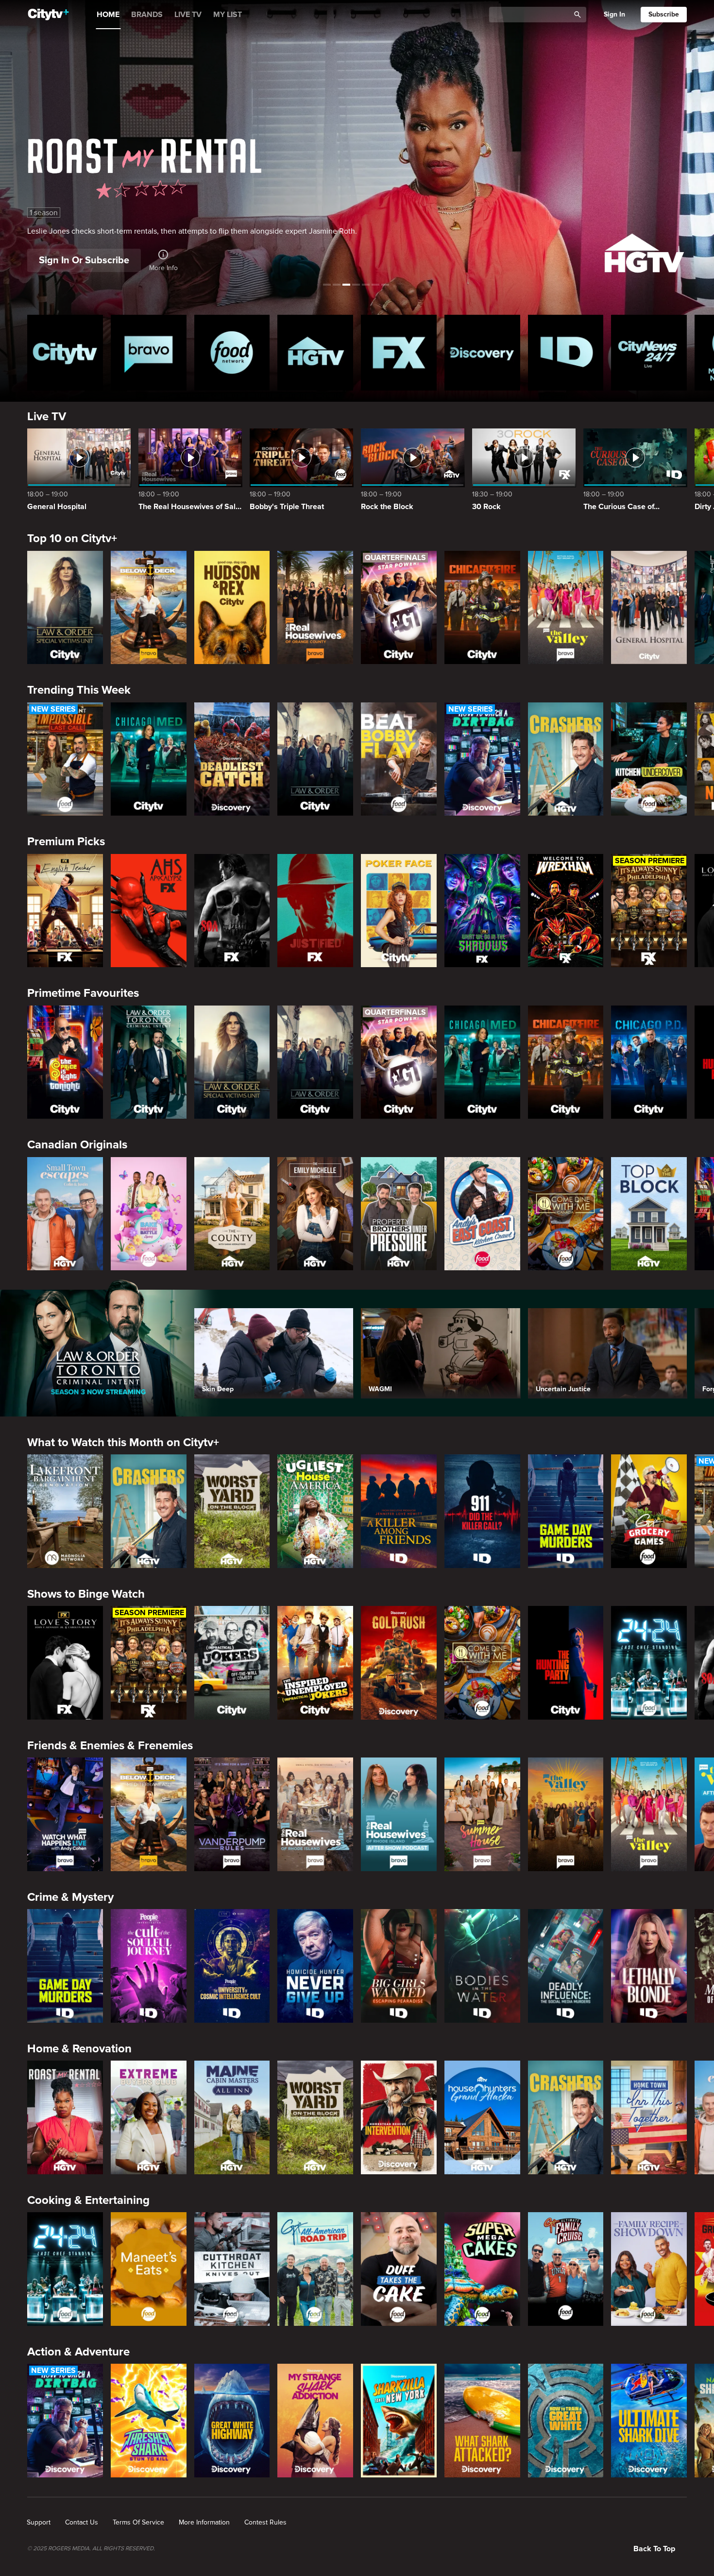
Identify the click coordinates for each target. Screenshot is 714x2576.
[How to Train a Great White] (566, 2421)
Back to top (654, 2549)
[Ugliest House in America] (315, 1511)
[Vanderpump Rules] (232, 1814)
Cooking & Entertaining (88, 2200)
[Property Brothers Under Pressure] (399, 1214)
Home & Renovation (79, 2049)
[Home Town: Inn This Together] (649, 2117)
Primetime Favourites (83, 993)
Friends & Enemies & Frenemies (110, 1746)
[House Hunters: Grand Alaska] (482, 2117)
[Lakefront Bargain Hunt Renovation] (65, 1511)
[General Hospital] (649, 608)
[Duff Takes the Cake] (399, 2269)
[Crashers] (566, 759)
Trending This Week (79, 690)
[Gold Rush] (399, 1663)
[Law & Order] (315, 759)
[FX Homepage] (399, 353)
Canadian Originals (77, 1145)
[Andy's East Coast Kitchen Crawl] (482, 1214)
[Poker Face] (399, 911)
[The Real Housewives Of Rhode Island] (315, 1814)
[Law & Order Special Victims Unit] (65, 608)
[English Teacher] (65, 911)
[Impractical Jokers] (232, 1663)
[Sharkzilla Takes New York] (399, 2421)
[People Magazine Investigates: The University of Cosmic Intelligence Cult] (232, 1966)
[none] (39, 2523)
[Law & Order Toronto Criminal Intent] (149, 1062)
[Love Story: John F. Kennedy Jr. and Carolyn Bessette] (65, 1663)
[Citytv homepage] (65, 353)
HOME (108, 15)
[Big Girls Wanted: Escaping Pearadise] (399, 1966)
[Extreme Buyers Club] (149, 2117)
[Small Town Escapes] (65, 1214)
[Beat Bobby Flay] (399, 759)
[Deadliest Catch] (232, 759)
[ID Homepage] (566, 353)
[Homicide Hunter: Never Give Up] (315, 1966)
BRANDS (147, 15)
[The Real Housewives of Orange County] (315, 608)
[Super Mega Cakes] (482, 2269)
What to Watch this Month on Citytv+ (123, 1442)
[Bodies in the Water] (482, 1966)
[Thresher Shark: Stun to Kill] (149, 2421)
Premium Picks (66, 842)
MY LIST (228, 15)
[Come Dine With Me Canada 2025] (566, 1214)
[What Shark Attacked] (482, 2421)
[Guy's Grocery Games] (649, 1511)
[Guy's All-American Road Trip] (315, 2269)
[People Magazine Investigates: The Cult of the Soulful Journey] (149, 1966)
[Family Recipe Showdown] (649, 2269)
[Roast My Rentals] (65, 2117)
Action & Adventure (78, 2352)
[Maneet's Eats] (149, 2269)
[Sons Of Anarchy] (232, 911)
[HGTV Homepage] (315, 353)
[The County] (232, 1214)
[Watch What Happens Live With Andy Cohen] (65, 1814)
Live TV (47, 417)
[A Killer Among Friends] (399, 1511)
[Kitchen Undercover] (649, 759)
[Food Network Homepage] (232, 353)
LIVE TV (188, 15)
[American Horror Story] (149, 911)
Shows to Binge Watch (86, 1594)
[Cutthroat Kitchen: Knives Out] (232, 2269)
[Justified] (315, 911)
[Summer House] (482, 1814)
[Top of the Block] (649, 1214)
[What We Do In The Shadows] (482, 911)
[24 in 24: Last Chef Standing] (649, 1663)
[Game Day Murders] (566, 1511)
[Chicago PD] (649, 1062)
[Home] (48, 15)
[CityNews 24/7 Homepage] (649, 353)
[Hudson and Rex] (232, 608)
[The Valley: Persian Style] (566, 1814)
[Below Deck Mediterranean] (149, 608)
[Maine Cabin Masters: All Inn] (232, 2117)
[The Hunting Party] (566, 1663)
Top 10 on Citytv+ (72, 538)
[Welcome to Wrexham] (566, 911)
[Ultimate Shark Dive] (649, 2421)
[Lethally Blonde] (649, 1966)
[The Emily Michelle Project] (315, 1214)
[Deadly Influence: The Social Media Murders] (566, 1966)
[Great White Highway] (232, 2421)
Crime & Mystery (70, 1897)
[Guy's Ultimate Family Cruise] (566, 2269)
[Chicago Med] (149, 759)
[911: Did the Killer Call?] (482, 1511)
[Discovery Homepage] (482, 353)
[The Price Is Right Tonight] (65, 1062)
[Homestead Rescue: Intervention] (399, 2117)
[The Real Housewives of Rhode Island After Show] (399, 1814)
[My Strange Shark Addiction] (315, 2421)
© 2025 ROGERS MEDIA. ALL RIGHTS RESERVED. (91, 2549)
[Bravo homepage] (149, 353)
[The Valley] (566, 608)
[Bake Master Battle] (149, 1214)
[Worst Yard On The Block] (232, 1511)
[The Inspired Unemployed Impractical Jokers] (315, 1663)
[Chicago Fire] (482, 608)
